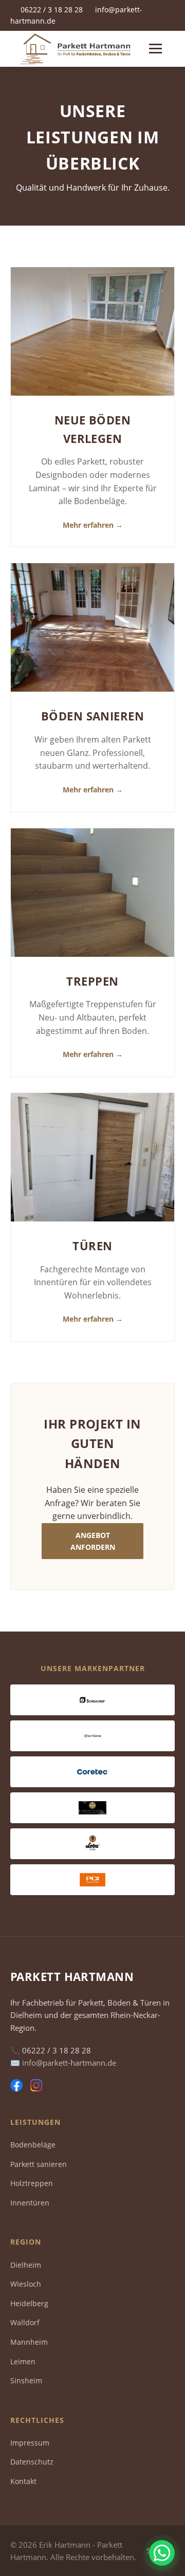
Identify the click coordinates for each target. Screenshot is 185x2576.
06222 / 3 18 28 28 (52, 10)
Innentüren (30, 2203)
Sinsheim (26, 2380)
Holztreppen (32, 2183)
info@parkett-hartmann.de (69, 2063)
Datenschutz (32, 2462)
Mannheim (29, 2342)
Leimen (23, 2361)
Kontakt (23, 2481)
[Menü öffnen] (155, 49)
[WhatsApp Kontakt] (162, 2553)
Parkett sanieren (39, 2164)
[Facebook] (16, 2087)
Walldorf (25, 2322)
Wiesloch (26, 2284)
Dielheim (26, 2265)
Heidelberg (29, 2303)
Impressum (30, 2443)
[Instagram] (36, 2087)
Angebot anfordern (93, 1541)
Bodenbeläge (33, 2145)
